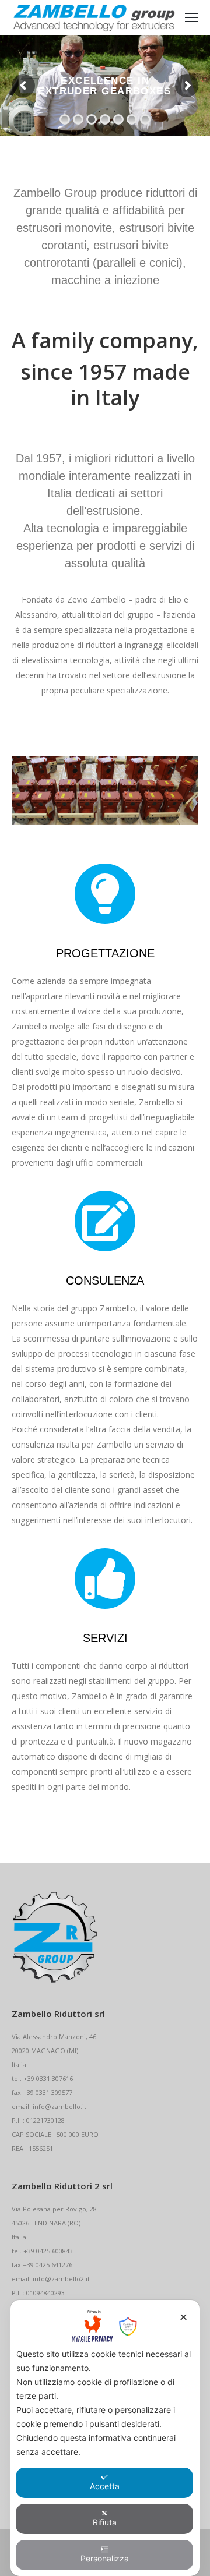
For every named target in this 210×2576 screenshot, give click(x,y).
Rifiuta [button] (105, 2522)
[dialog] (105, 2438)
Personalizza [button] (105, 2558)
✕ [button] (183, 2317)
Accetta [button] (105, 2486)
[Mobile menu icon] (191, 17)
